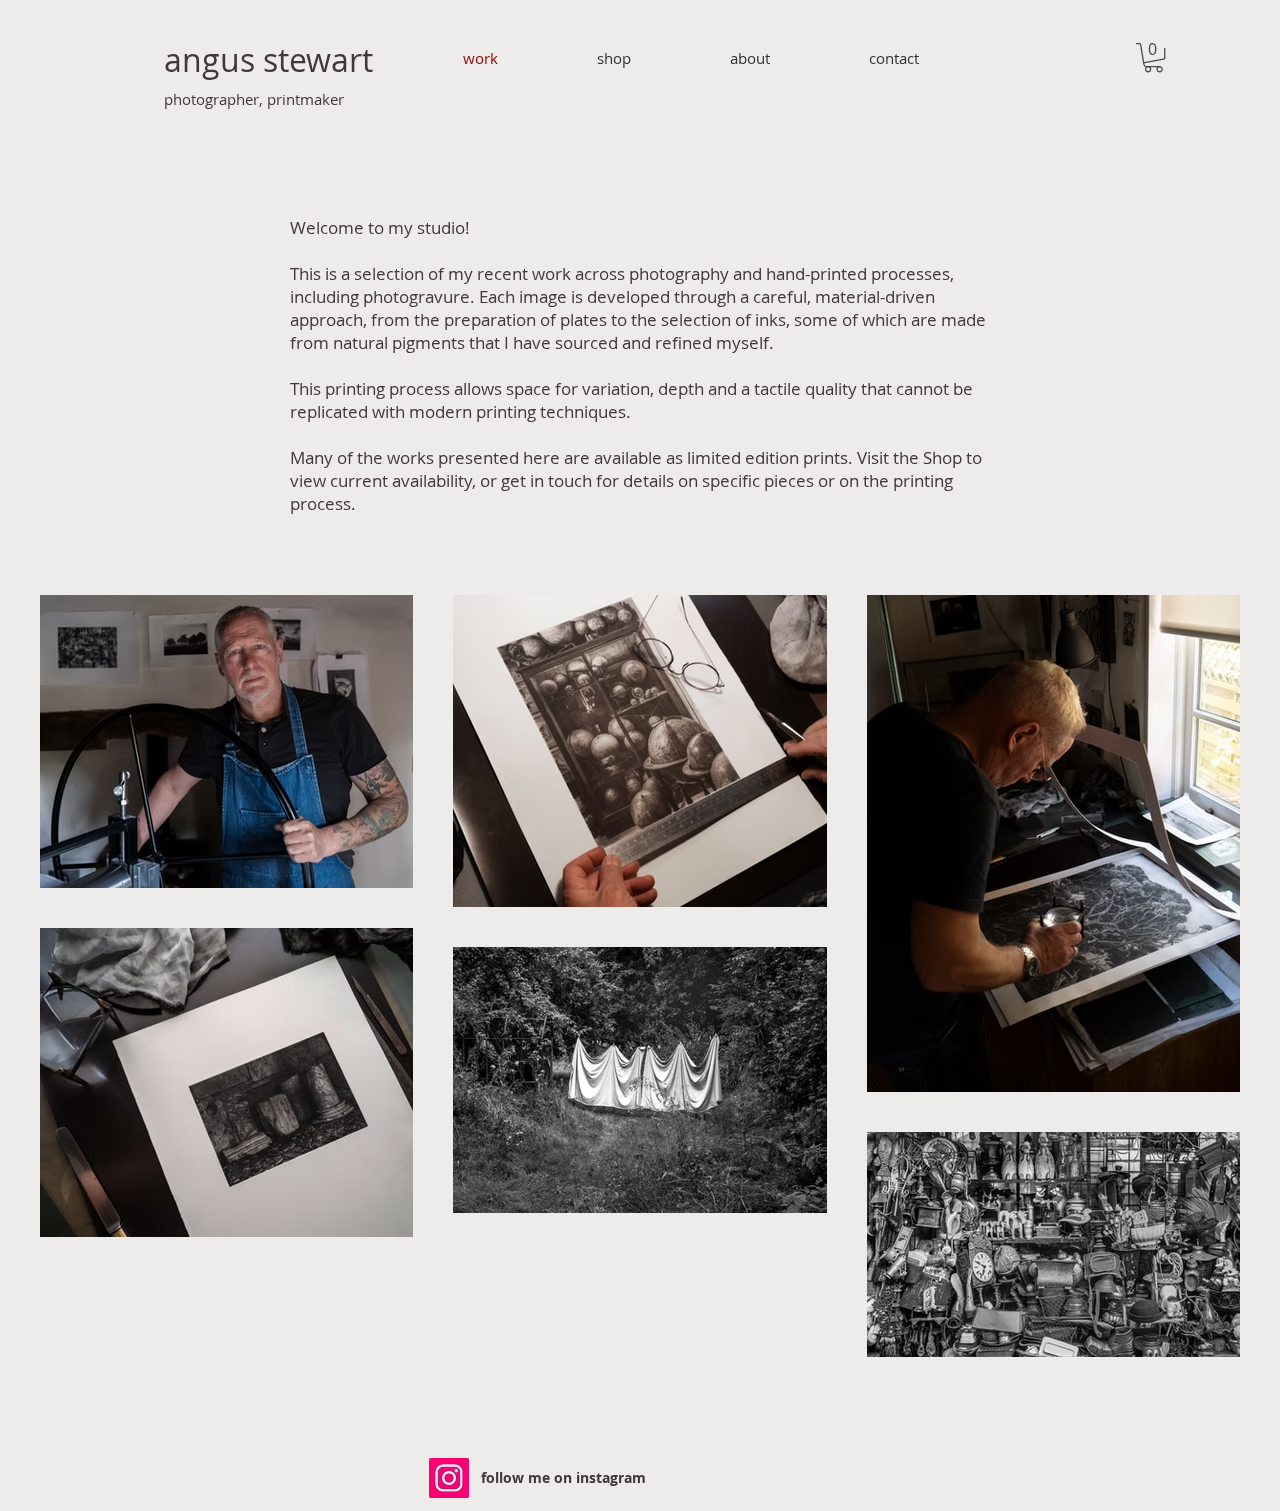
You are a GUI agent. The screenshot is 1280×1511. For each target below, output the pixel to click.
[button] (1153, 57)
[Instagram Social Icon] (449, 1478)
